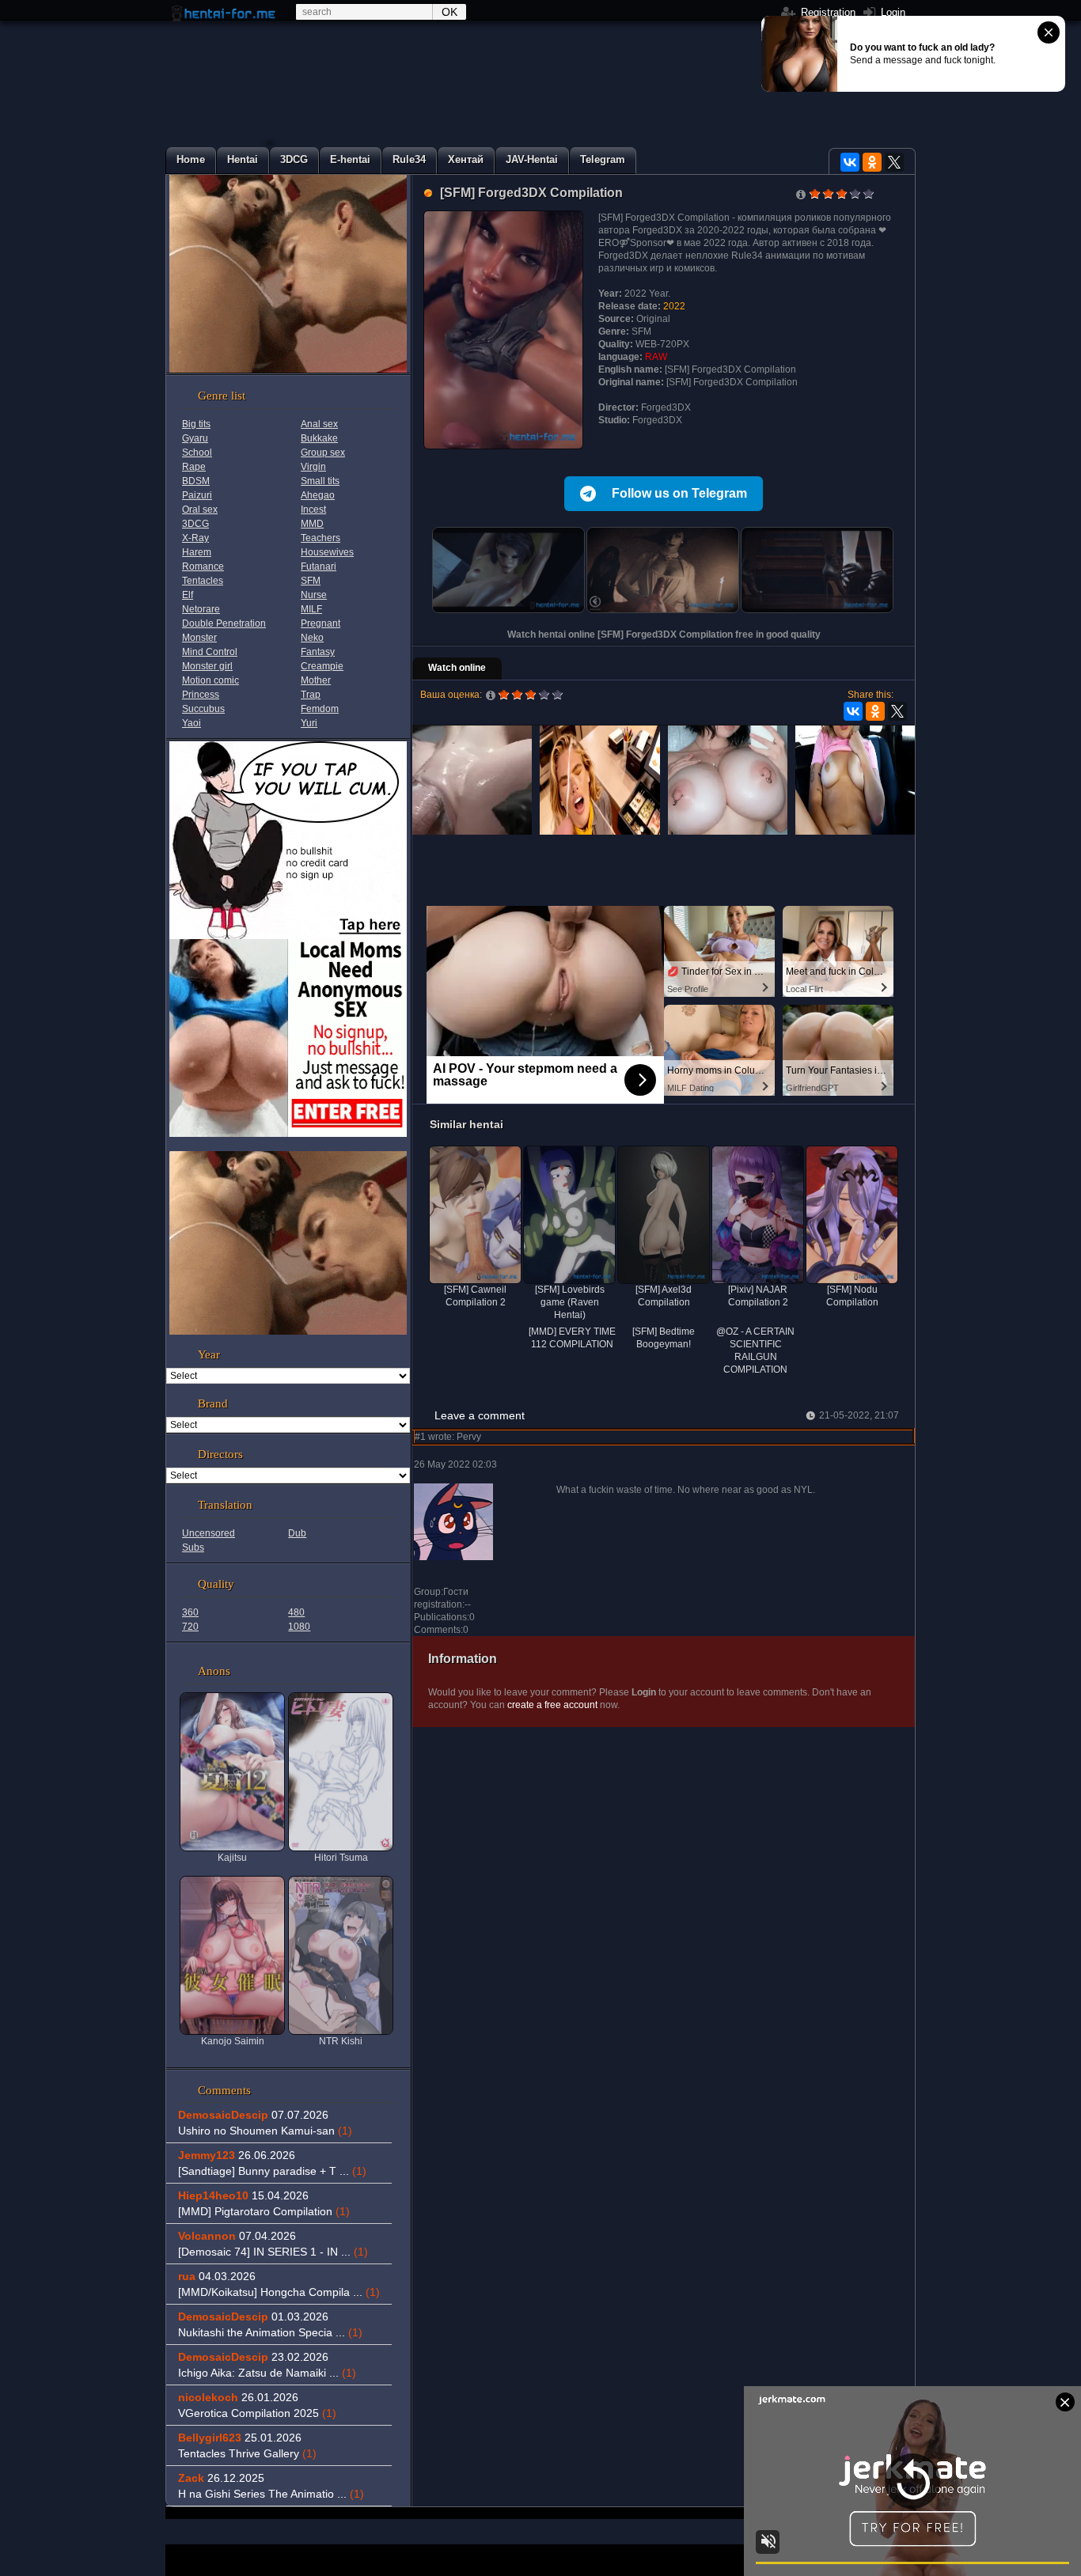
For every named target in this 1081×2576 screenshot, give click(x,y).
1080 (299, 1627)
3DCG (195, 524)
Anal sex (319, 424)
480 (296, 1612)
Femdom (320, 709)
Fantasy (318, 652)
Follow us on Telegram (679, 493)
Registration (827, 12)
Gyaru (195, 438)
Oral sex (200, 510)
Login (891, 12)
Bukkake (319, 438)
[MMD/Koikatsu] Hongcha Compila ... (279, 2292)
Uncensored (209, 1533)
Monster (199, 638)
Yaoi (192, 723)
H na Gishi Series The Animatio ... (271, 2494)
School (197, 453)
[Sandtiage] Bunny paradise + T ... (272, 2171)
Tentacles (203, 581)
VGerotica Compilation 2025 (257, 2413)
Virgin (313, 467)
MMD (312, 524)
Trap (311, 695)
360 (190, 1612)
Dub (297, 1533)
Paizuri (197, 495)
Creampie (322, 666)
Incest (313, 510)
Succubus (203, 709)
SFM (311, 581)
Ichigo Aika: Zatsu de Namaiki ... (267, 2373)
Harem (197, 552)
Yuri (309, 723)
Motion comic (211, 680)
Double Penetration (224, 623)
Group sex (323, 453)
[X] (894, 162)
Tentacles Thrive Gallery (247, 2453)
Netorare (201, 609)
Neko (312, 638)
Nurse (314, 595)
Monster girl (207, 666)
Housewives (327, 552)
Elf (188, 595)
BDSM (196, 481)
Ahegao (318, 495)
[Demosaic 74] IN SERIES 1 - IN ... (273, 2252)
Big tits (196, 424)
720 (190, 1627)
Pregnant (321, 623)
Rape (194, 467)
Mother (316, 680)
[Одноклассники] (872, 162)
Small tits (320, 481)
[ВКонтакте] (850, 162)
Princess (201, 695)
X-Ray (195, 538)
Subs (193, 1547)
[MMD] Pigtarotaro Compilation (264, 2211)
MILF (311, 609)
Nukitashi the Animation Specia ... (270, 2332)
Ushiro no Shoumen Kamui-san (265, 2131)
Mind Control (210, 652)
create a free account (552, 1705)
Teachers (321, 538)
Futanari (319, 566)
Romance (203, 566)
